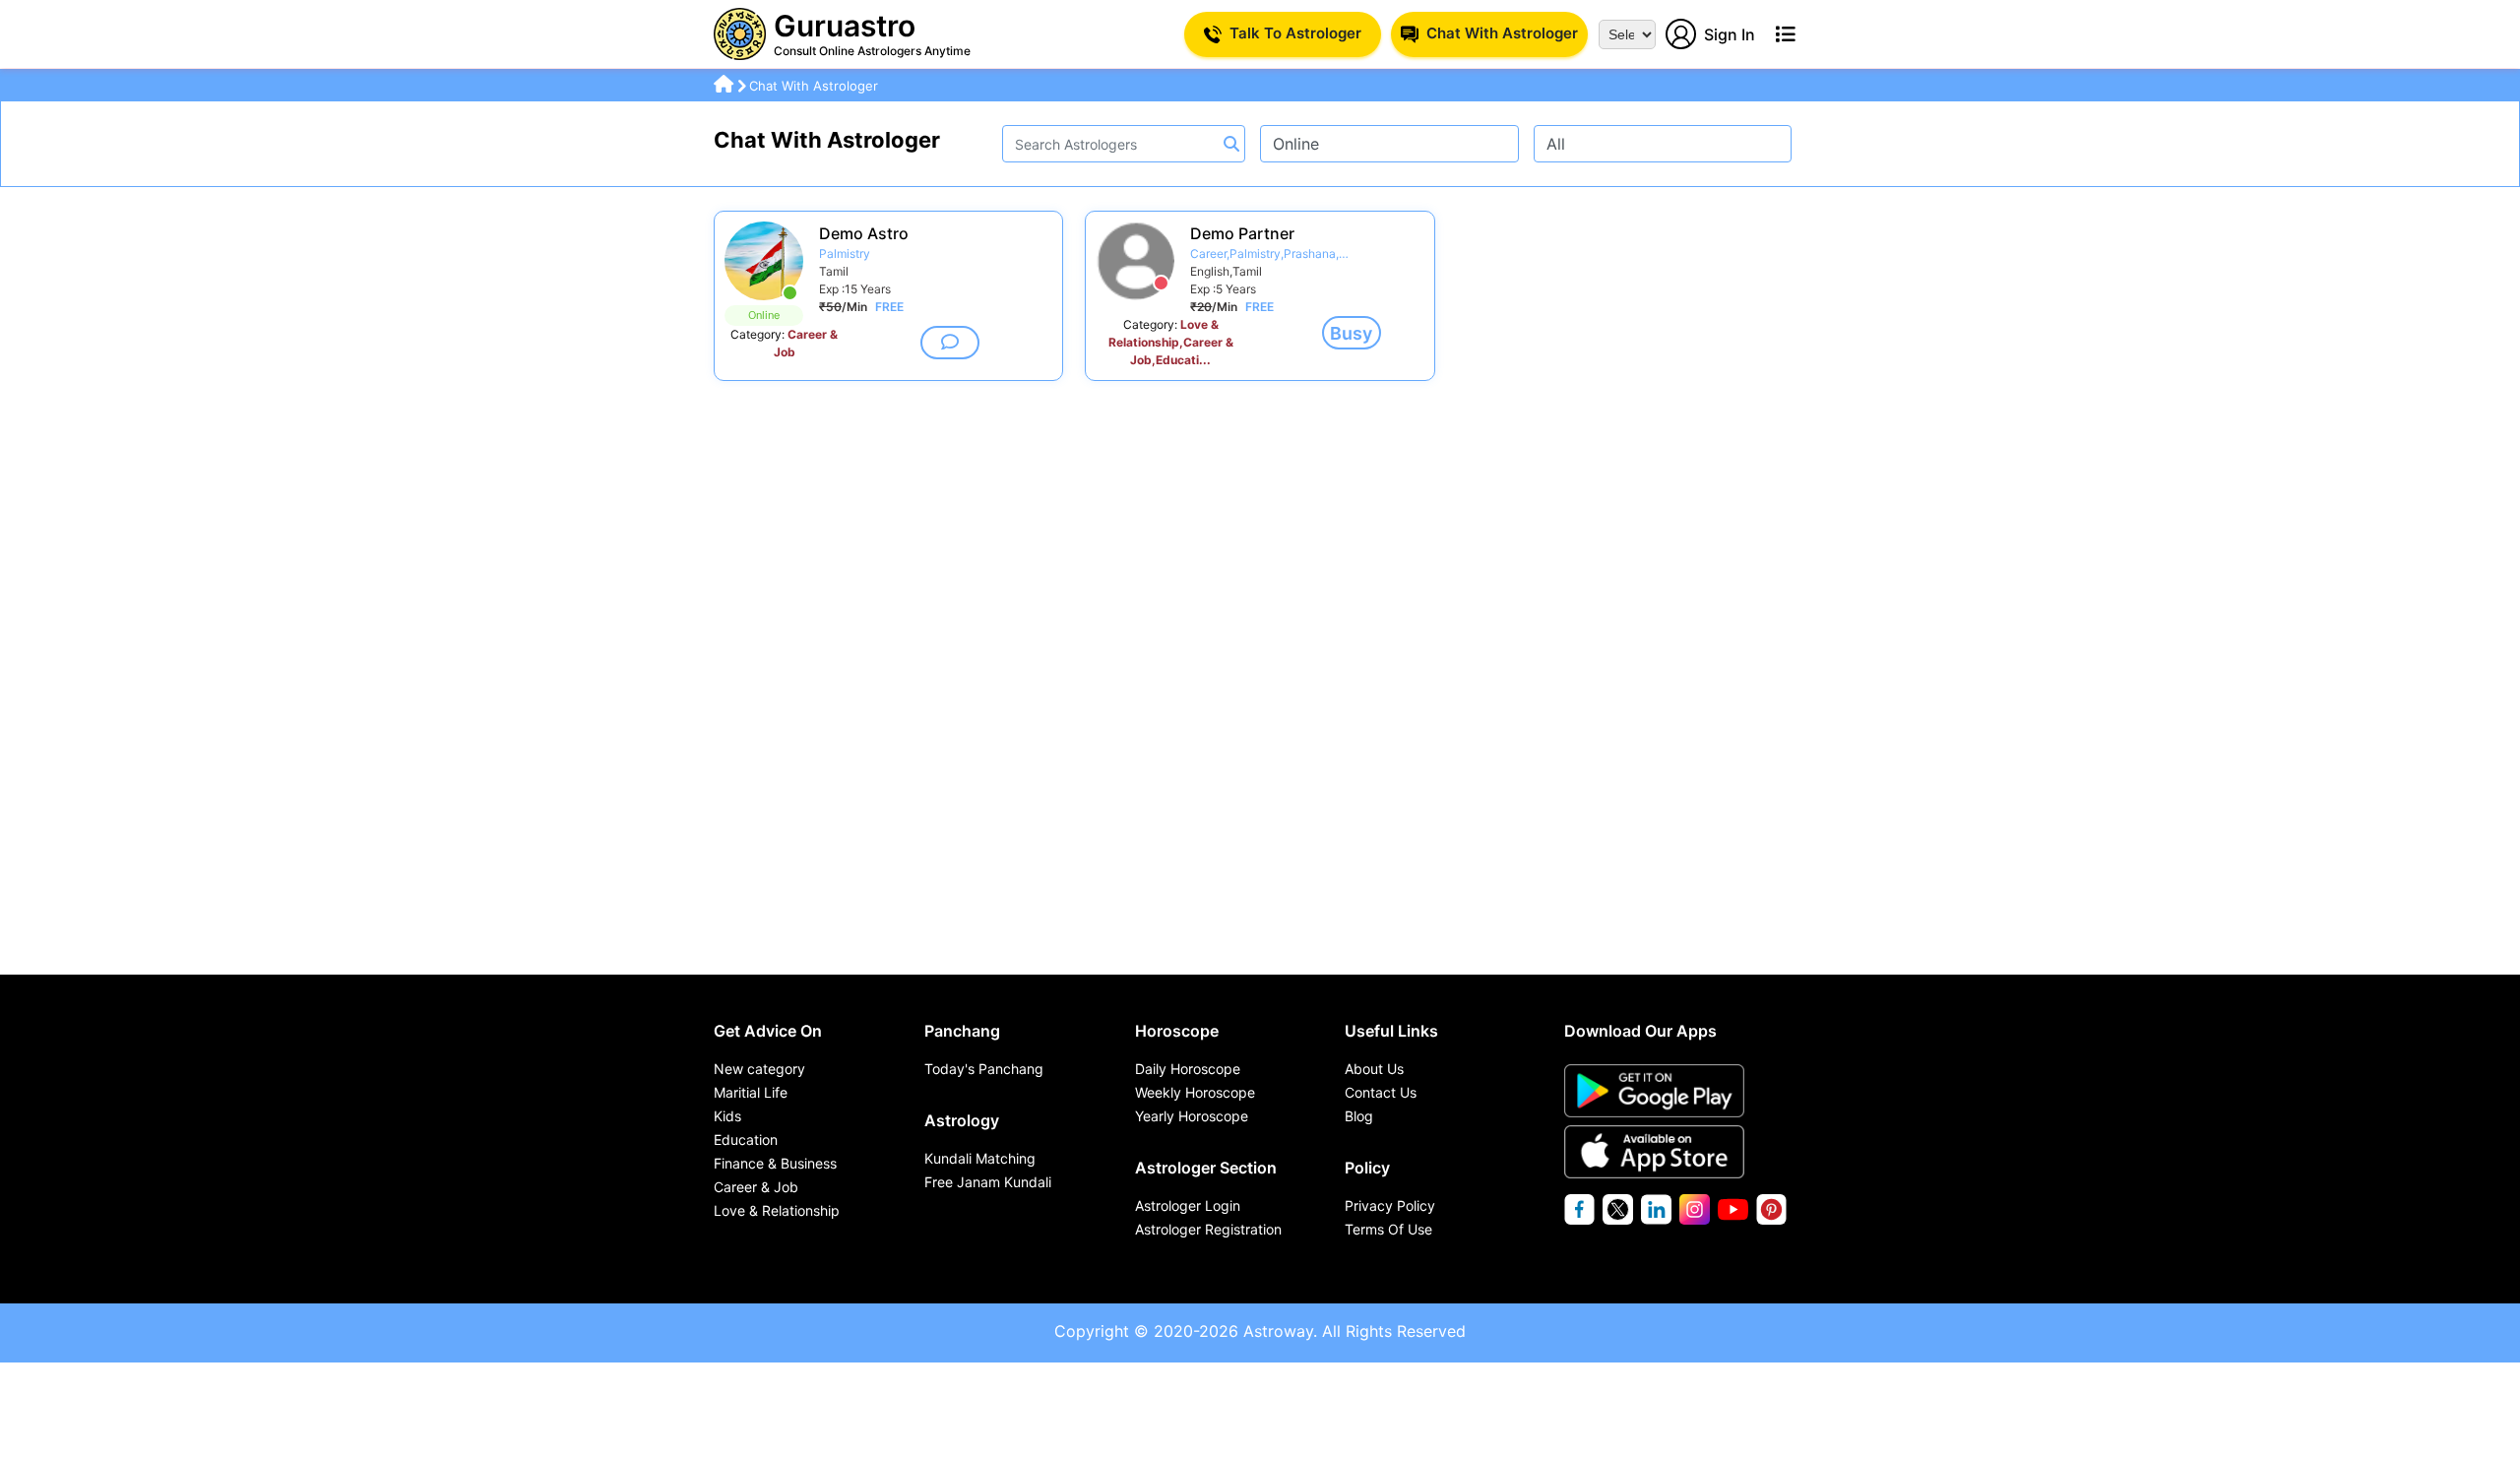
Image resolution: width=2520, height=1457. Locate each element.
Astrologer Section (1206, 1168)
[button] (950, 343)
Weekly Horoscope (1195, 1092)
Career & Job (756, 1187)
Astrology (962, 1120)
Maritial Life (751, 1092)
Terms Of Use (1388, 1229)
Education (746, 1140)
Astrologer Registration (1208, 1229)
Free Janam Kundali (988, 1182)
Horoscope (1177, 1031)
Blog (1359, 1116)
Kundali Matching (980, 1158)
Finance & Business (775, 1163)
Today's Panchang (984, 1069)
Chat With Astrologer (1502, 33)
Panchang (962, 1031)
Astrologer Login (1188, 1205)
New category (759, 1069)
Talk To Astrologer (1295, 33)
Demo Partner (1242, 233)
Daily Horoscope (1188, 1069)
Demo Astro (864, 233)
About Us (1374, 1069)
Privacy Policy (1390, 1205)
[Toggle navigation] (1785, 34)
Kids (727, 1116)
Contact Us (1381, 1092)
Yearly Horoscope (1192, 1116)
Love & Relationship (777, 1210)
